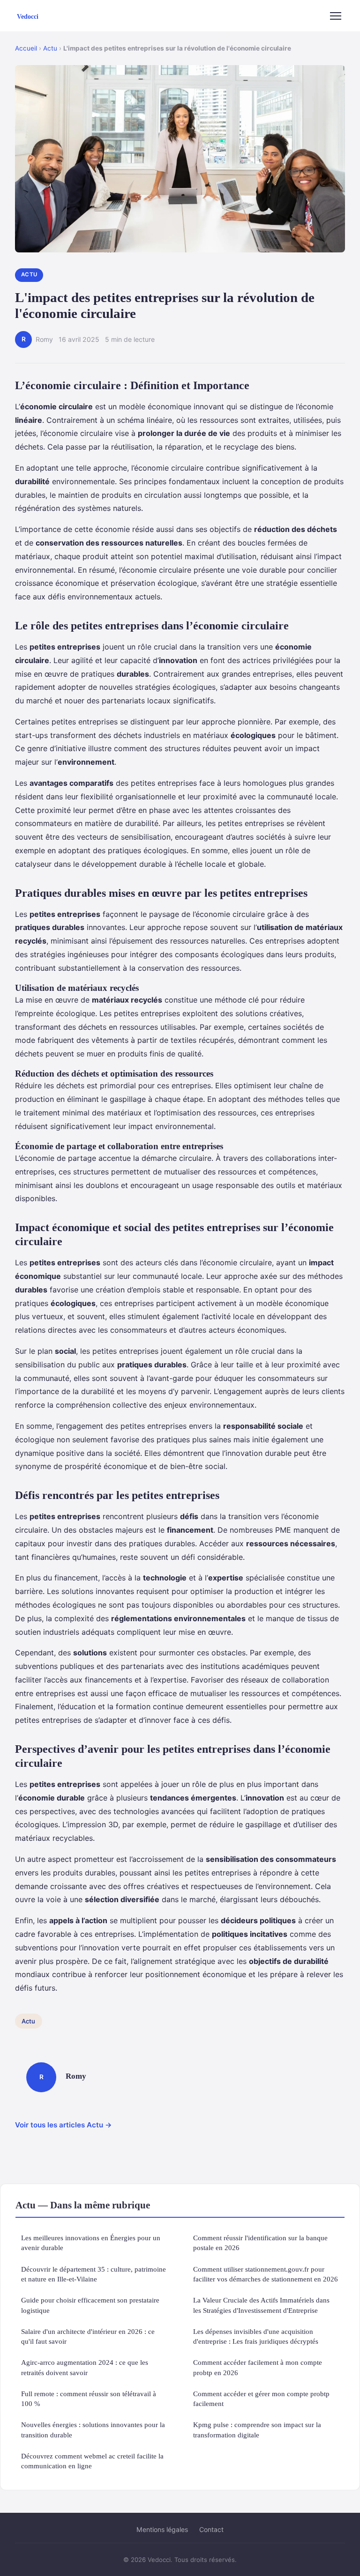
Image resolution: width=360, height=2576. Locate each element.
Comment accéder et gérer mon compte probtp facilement (261, 2399)
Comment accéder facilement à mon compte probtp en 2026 (258, 2367)
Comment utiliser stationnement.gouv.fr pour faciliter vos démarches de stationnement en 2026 (266, 2274)
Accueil (26, 48)
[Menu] (336, 16)
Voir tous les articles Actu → (64, 2125)
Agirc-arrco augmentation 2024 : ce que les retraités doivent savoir (85, 2367)
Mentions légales (162, 2529)
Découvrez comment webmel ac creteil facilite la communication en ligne (92, 2461)
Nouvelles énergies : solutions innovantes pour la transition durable (93, 2429)
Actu (50, 48)
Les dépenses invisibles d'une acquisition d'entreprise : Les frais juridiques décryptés (256, 2336)
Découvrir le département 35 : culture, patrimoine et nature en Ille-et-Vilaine (94, 2274)
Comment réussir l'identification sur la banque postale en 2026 (260, 2243)
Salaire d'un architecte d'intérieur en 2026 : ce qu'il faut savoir (88, 2336)
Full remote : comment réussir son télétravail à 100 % (89, 2399)
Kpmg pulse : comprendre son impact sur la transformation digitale (257, 2429)
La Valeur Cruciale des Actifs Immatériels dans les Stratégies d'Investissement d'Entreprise (261, 2305)
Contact (211, 2529)
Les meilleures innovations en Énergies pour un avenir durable (91, 2243)
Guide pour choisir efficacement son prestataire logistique (90, 2305)
